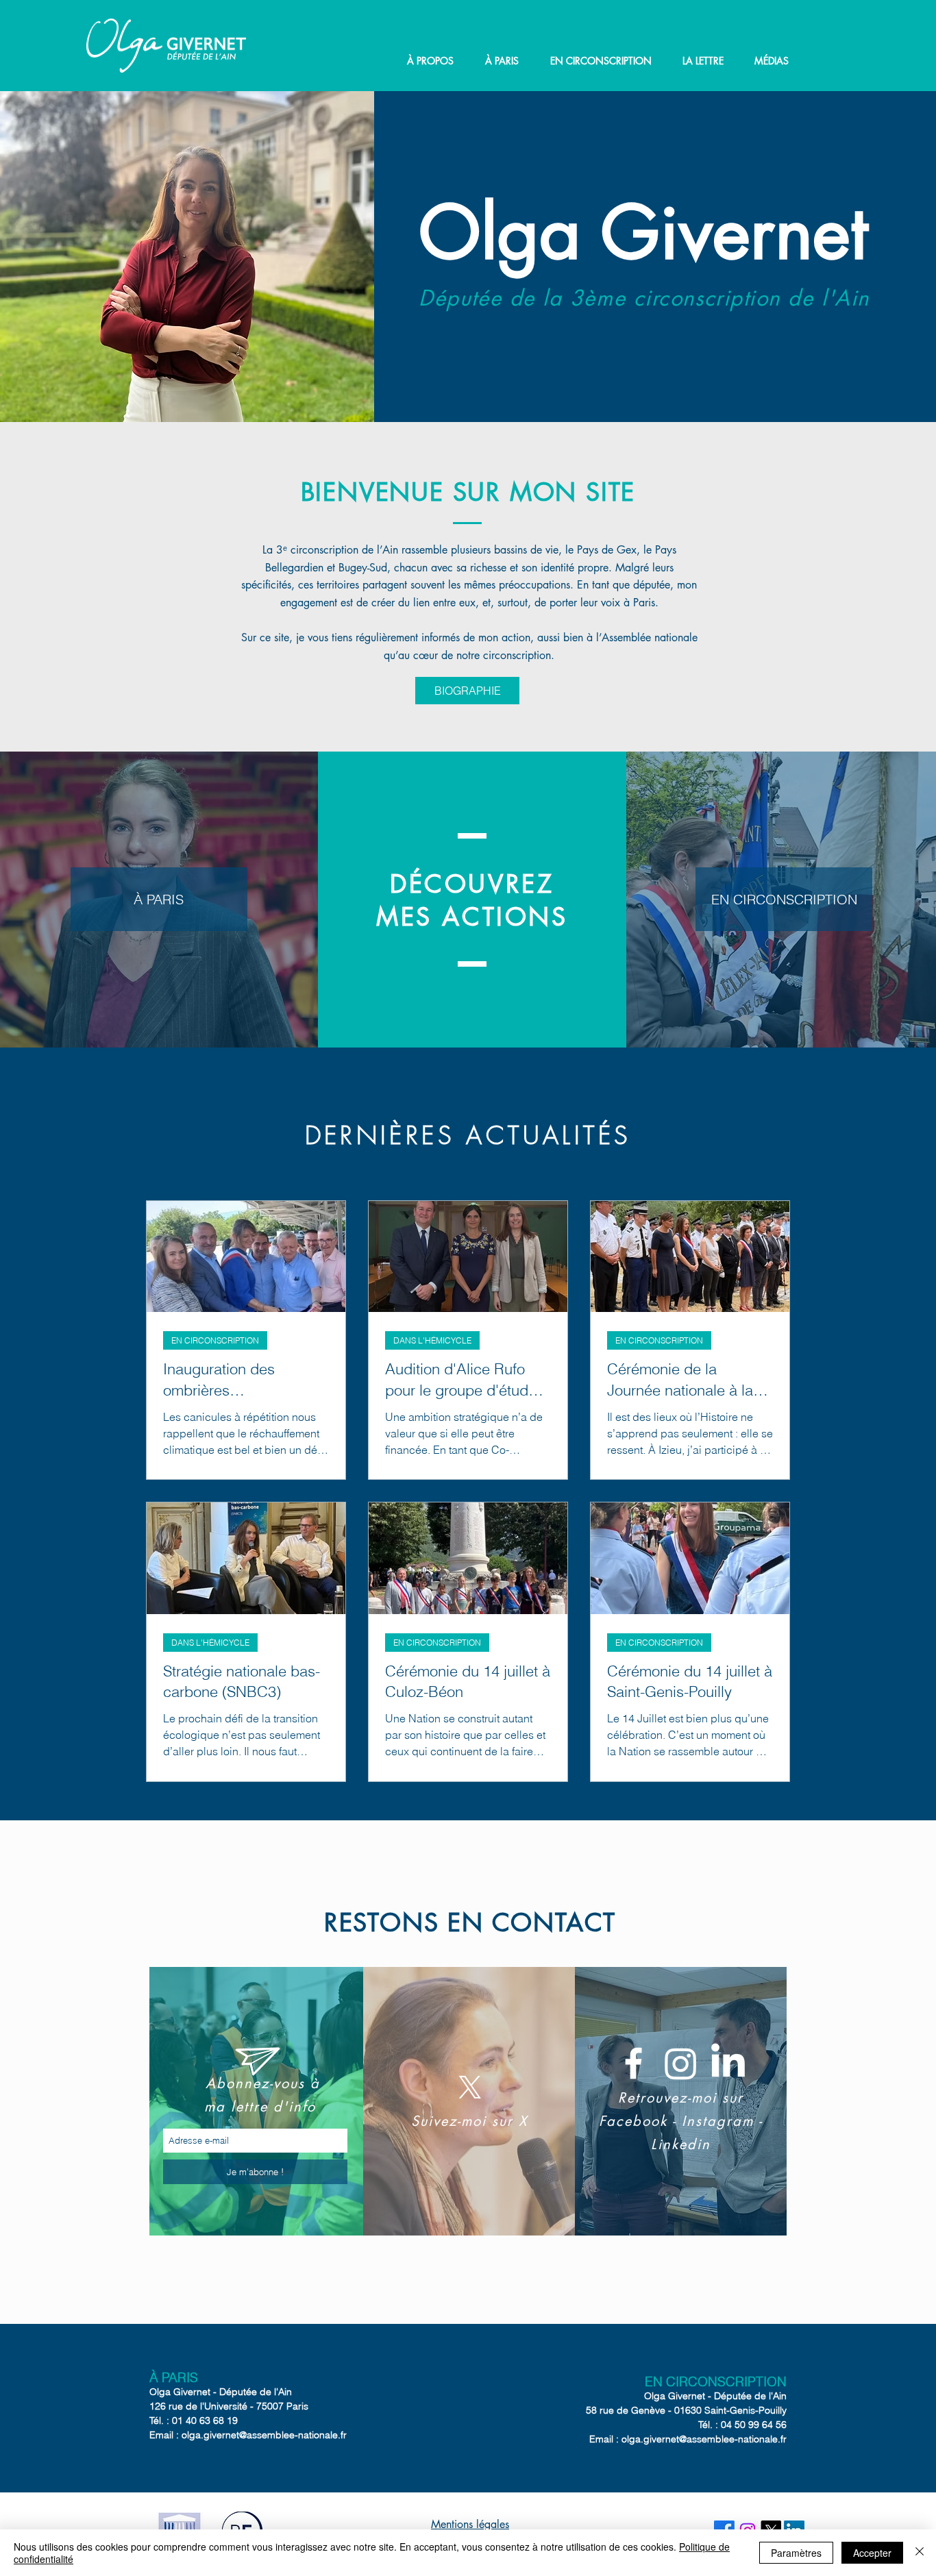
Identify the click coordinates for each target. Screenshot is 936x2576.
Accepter (872, 2553)
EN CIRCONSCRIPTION (215, 1340)
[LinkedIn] (728, 2063)
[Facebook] (633, 2063)
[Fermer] (920, 2553)
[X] (470, 2088)
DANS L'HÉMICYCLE (432, 1340)
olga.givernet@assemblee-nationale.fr (264, 2435)
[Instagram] (681, 2063)
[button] (430, 61)
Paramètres (796, 2553)
